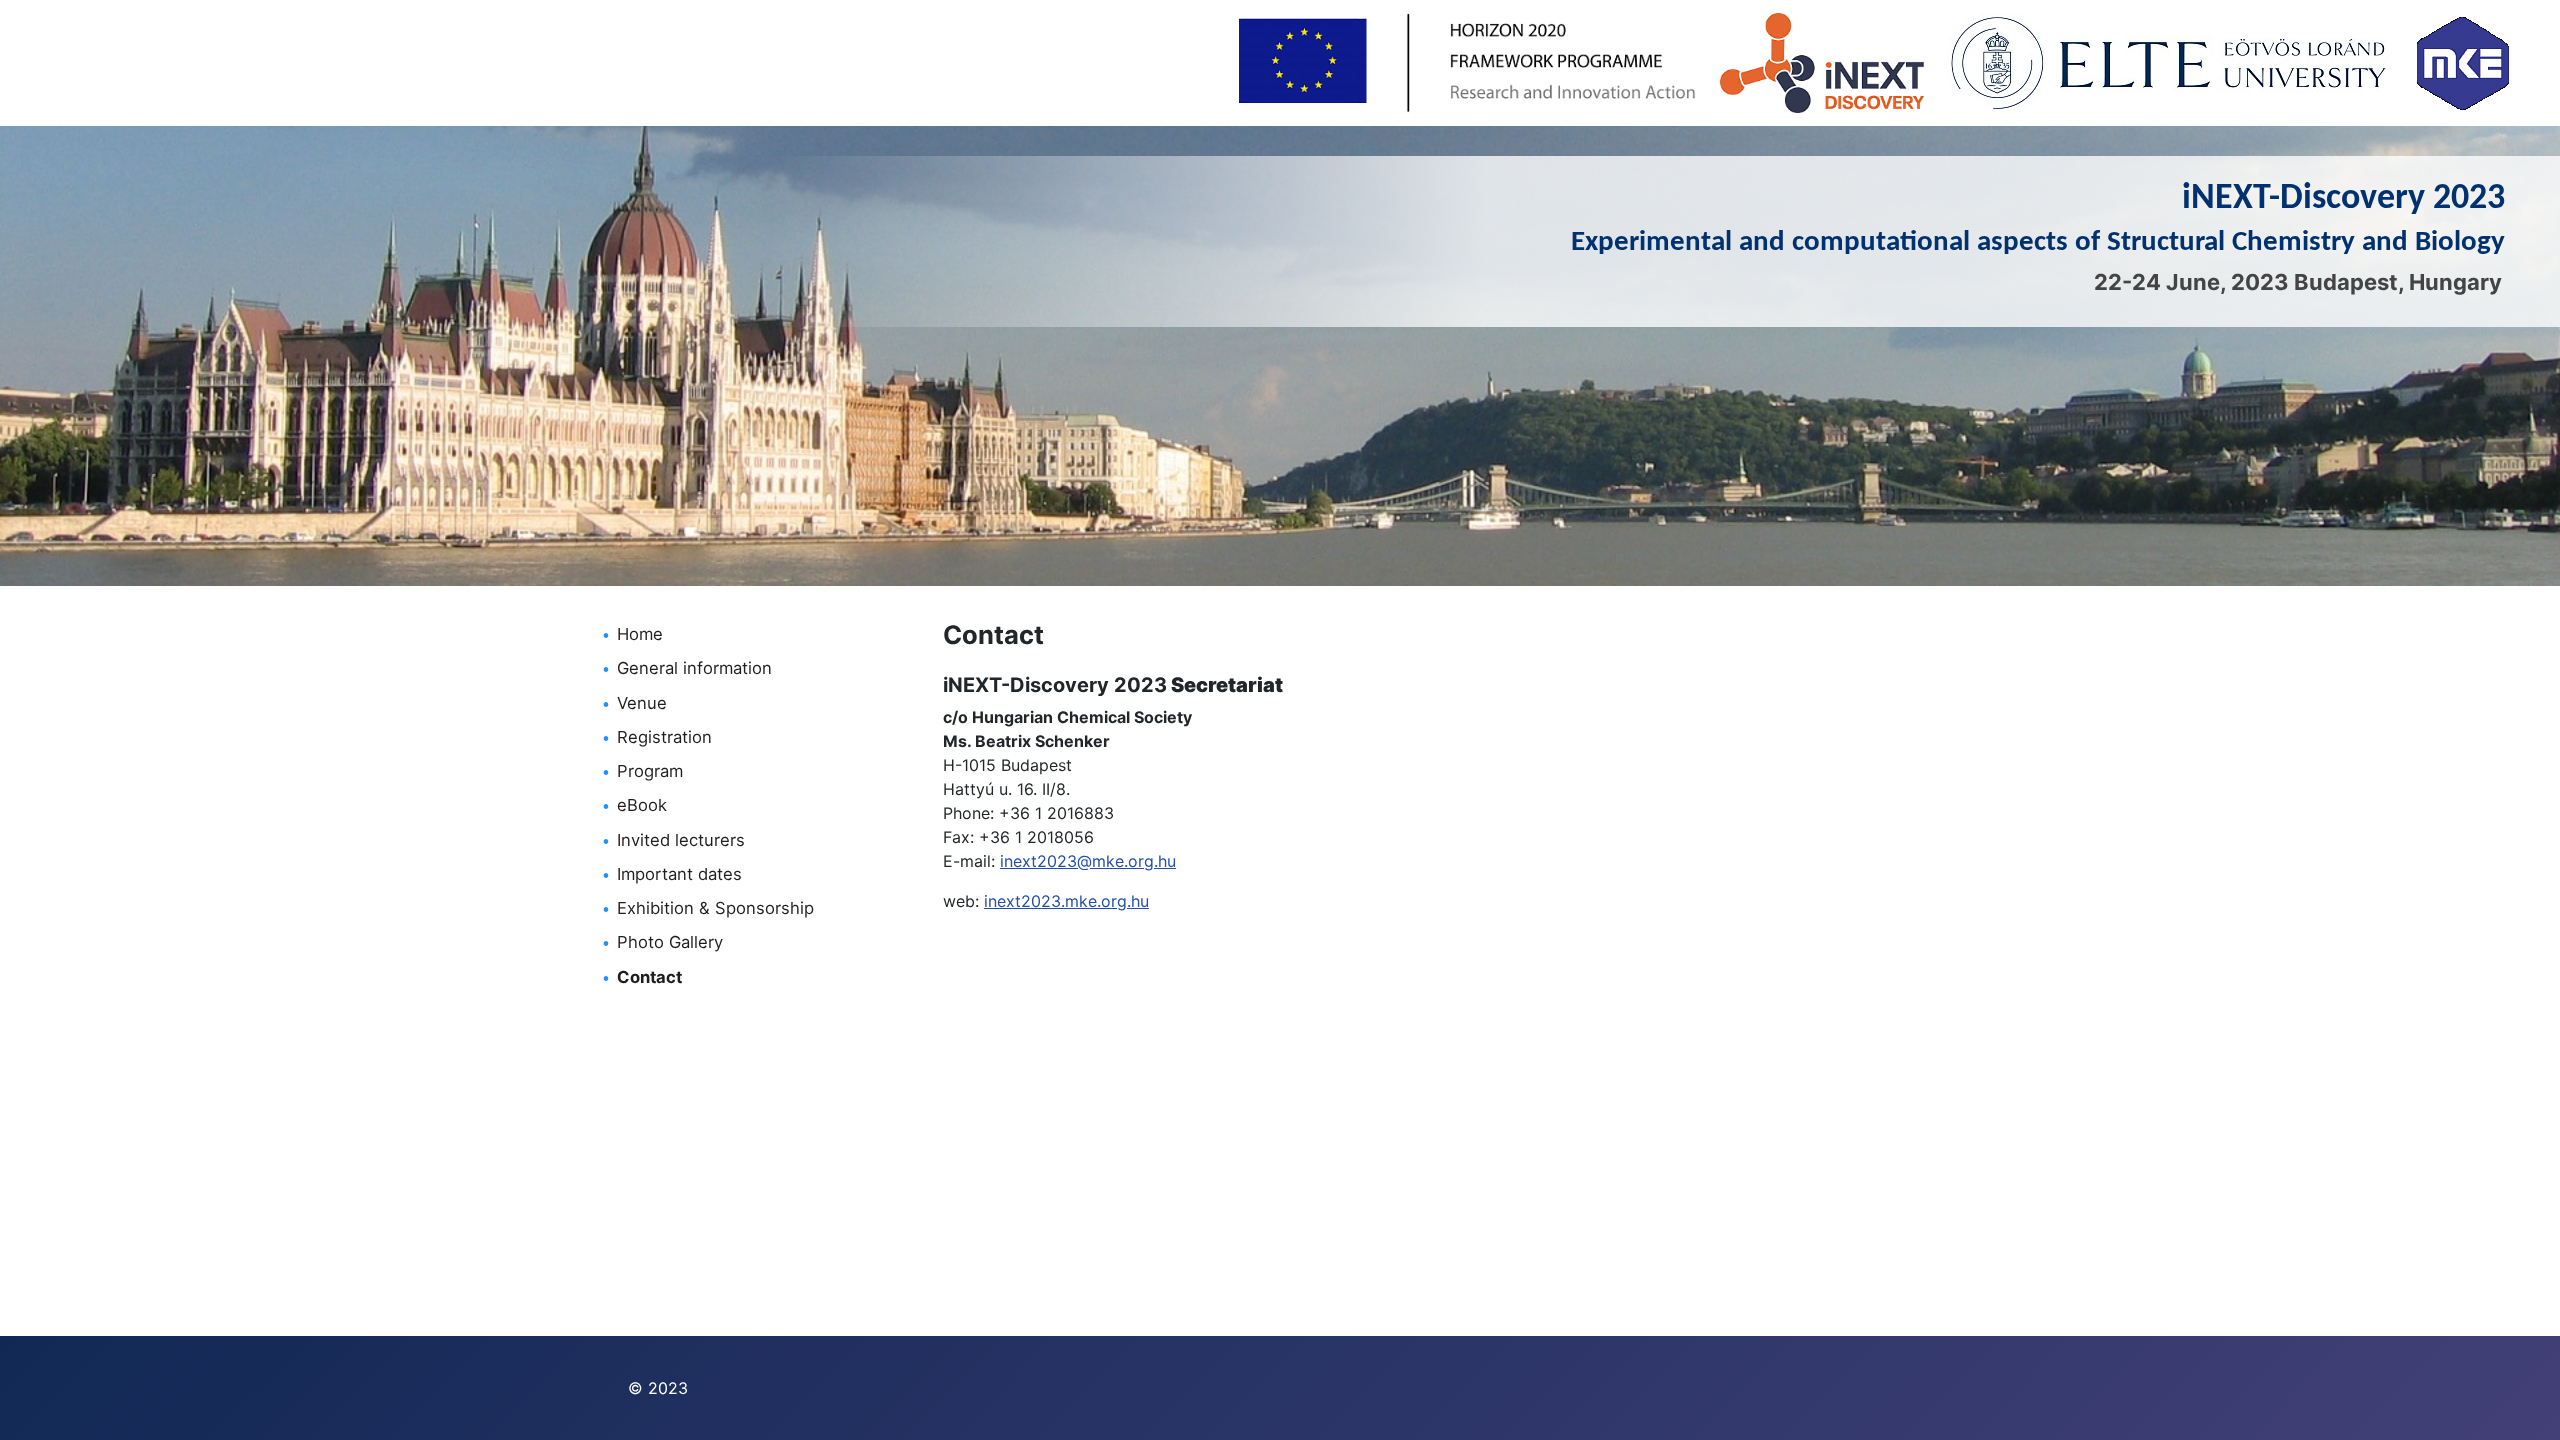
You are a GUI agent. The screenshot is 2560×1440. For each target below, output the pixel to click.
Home (640, 634)
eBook (642, 805)
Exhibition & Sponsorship (715, 908)
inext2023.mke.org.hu (1066, 901)
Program (650, 771)
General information (694, 668)
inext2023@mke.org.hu (1088, 861)
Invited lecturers (681, 840)
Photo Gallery (670, 942)
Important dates (679, 874)
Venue (642, 703)
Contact (649, 977)
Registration (664, 737)
